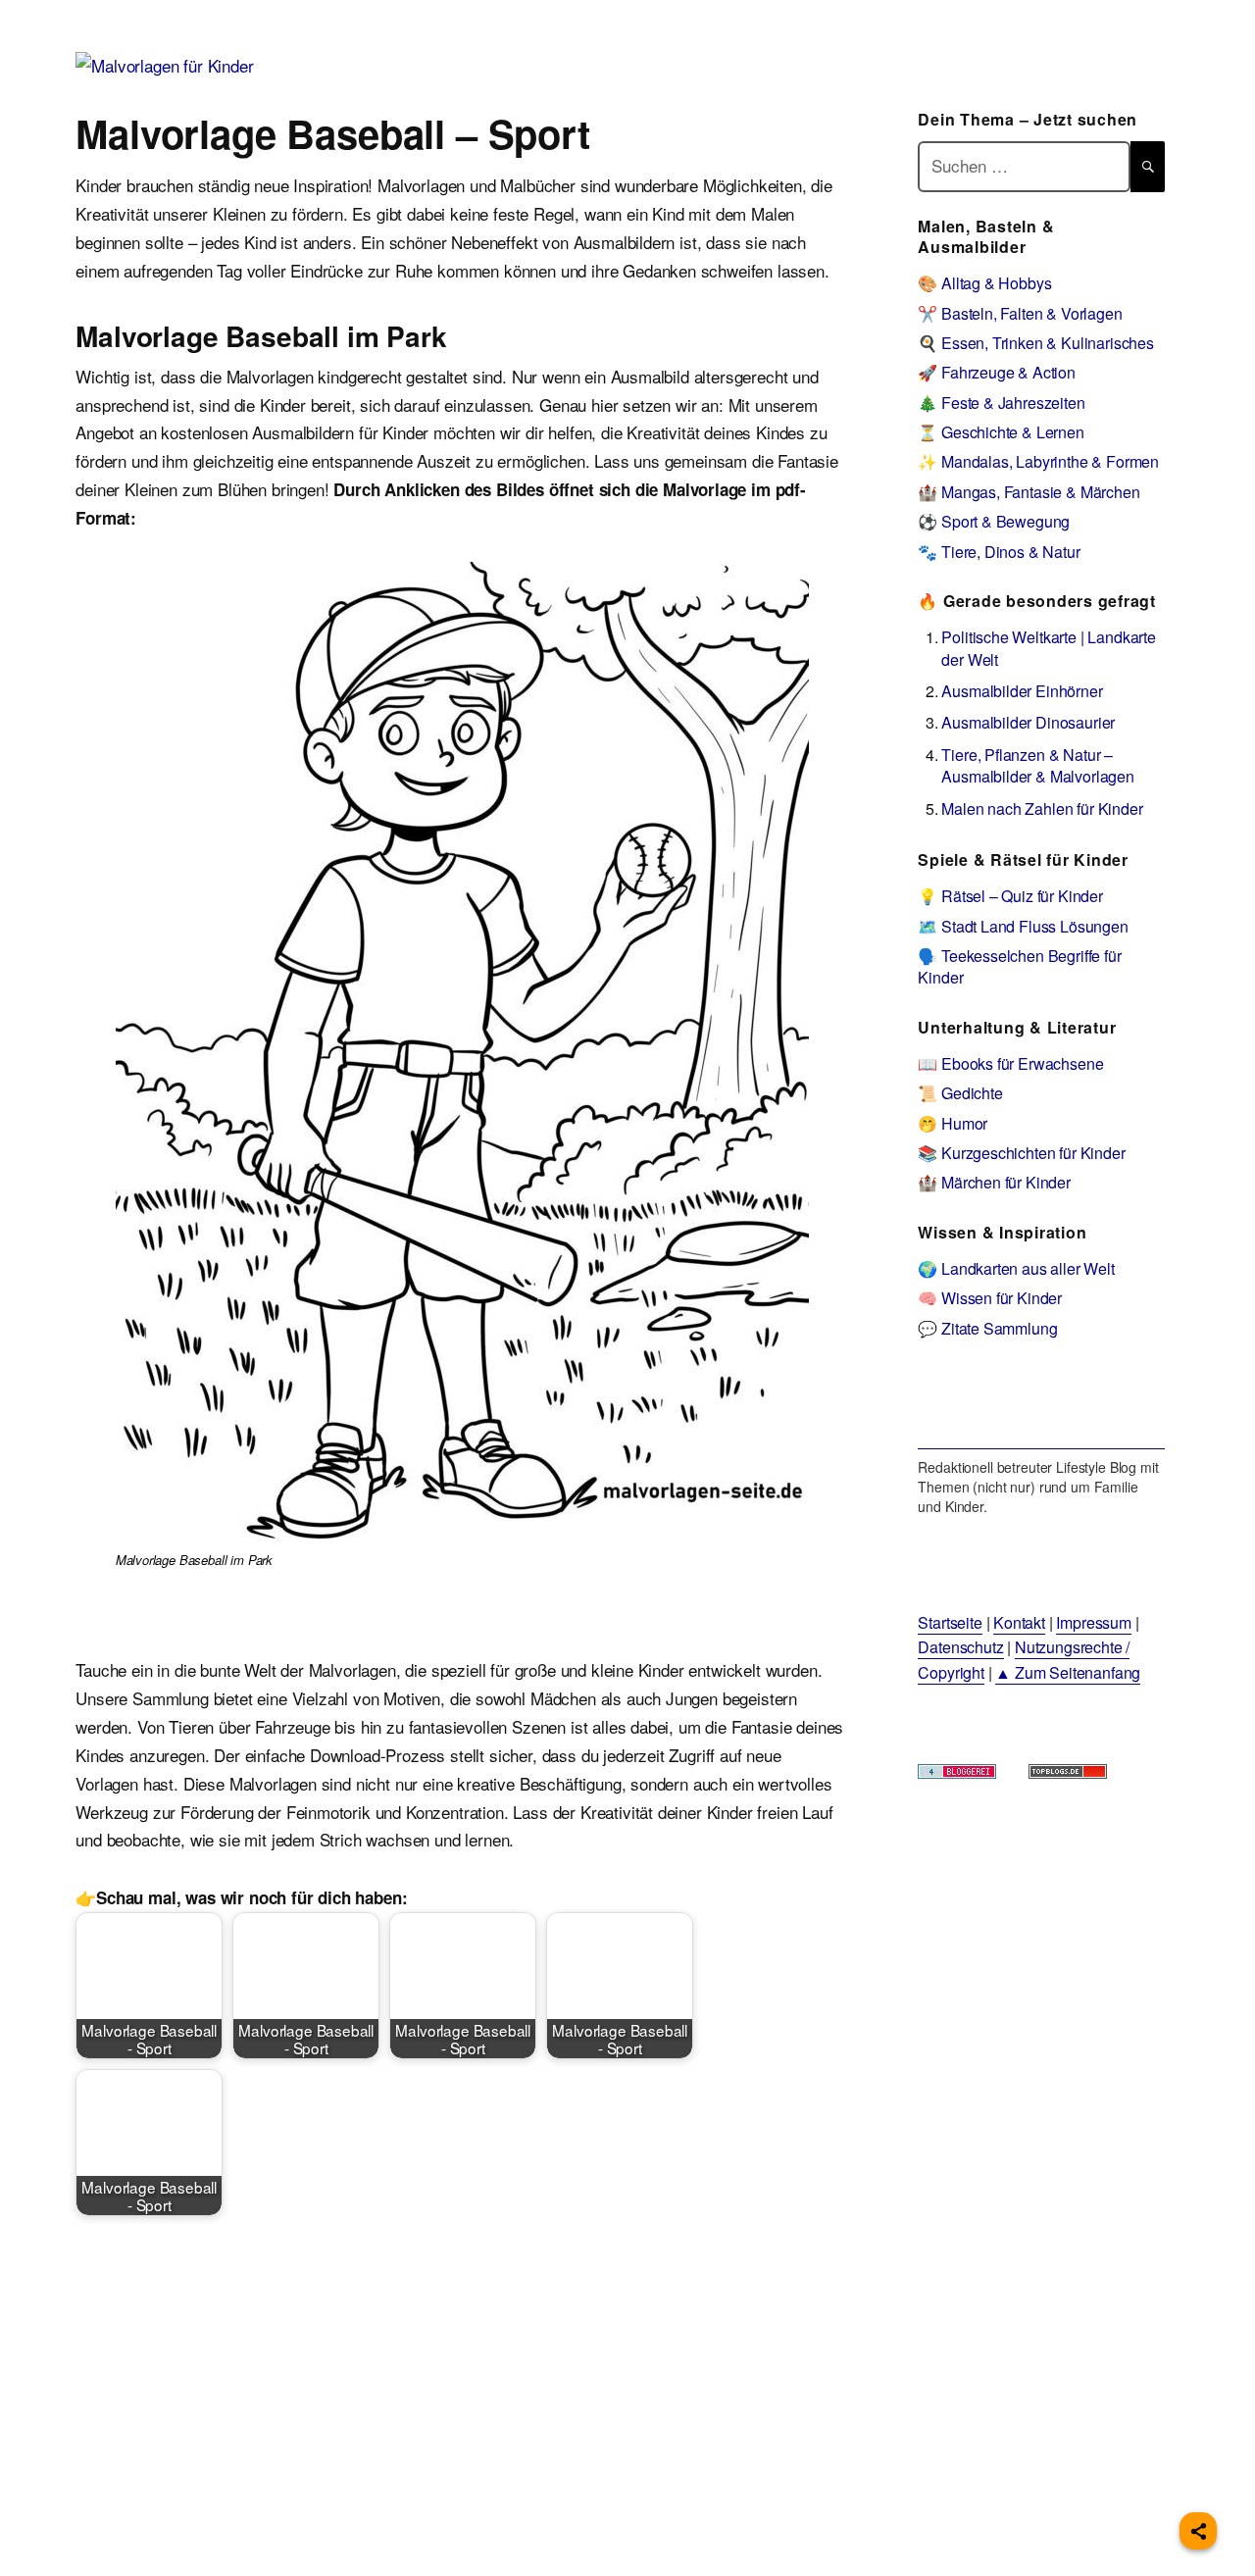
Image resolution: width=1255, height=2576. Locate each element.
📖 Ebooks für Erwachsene (1010, 1063)
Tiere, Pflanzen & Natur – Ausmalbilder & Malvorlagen (1038, 765)
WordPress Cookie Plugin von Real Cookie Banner (181, 2562)
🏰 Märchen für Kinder (994, 1182)
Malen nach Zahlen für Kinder (1042, 808)
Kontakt (1019, 1622)
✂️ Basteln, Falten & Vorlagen (1020, 313)
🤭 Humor (953, 1123)
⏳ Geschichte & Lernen (1001, 432)
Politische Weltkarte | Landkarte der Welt (1049, 648)
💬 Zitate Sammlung (987, 1328)
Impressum (1093, 1622)
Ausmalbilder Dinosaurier (1028, 722)
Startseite (950, 1622)
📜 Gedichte (960, 1093)
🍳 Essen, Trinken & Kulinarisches (1036, 343)
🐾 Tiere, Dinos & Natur (999, 552)
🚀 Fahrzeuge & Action (997, 372)
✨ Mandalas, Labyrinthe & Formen (1038, 461)
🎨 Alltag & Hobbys (984, 283)
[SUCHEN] (1148, 166)
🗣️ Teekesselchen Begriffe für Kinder (1019, 966)
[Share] (1198, 2531)
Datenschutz (960, 1647)
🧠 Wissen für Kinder (990, 1298)
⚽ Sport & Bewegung (994, 521)
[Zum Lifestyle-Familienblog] (1041, 1408)
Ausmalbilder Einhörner (1022, 691)
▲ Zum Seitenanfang (1068, 1672)
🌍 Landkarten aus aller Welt (1016, 1268)
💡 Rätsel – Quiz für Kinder (1010, 896)
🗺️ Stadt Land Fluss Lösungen (1023, 926)
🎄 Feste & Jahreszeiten (1001, 403)
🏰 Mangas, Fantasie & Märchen (1029, 492)
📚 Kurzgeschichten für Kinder (1021, 1153)
